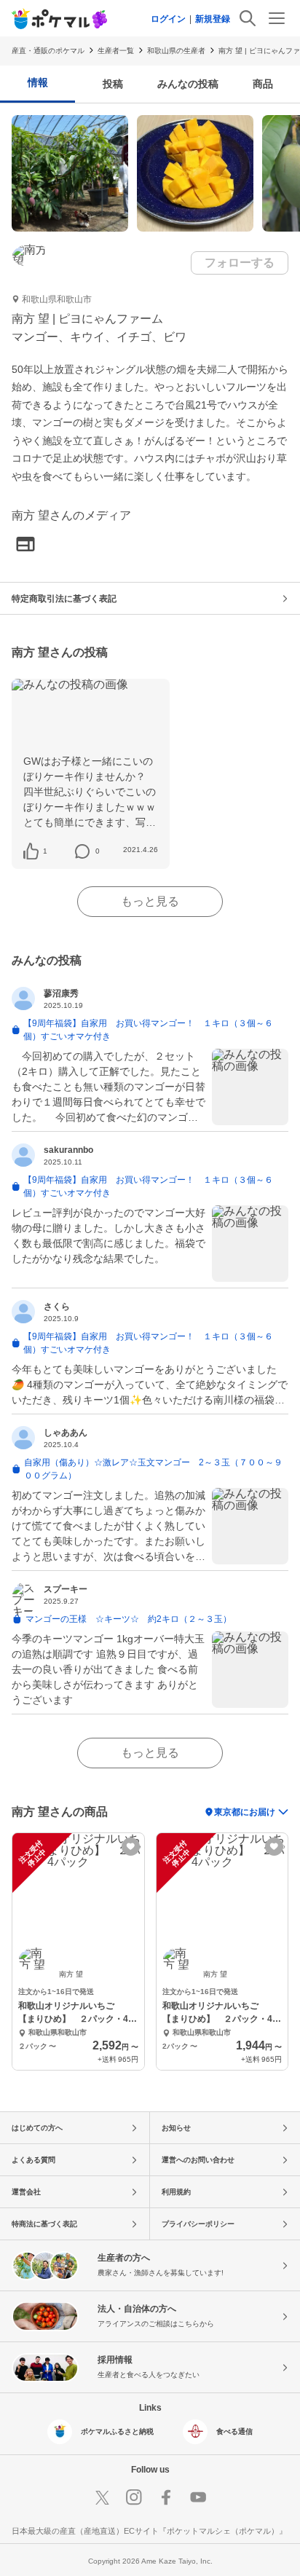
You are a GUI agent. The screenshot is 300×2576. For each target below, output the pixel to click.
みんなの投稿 (188, 84)
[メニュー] (277, 18)
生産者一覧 (116, 51)
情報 (38, 82)
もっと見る (150, 901)
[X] (102, 2497)
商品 (263, 84)
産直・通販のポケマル (48, 51)
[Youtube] (198, 2497)
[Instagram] (134, 2497)
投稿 (113, 84)
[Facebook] (166, 2497)
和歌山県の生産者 (176, 51)
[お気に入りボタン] (131, 1847)
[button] (45, 851)
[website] (25, 545)
